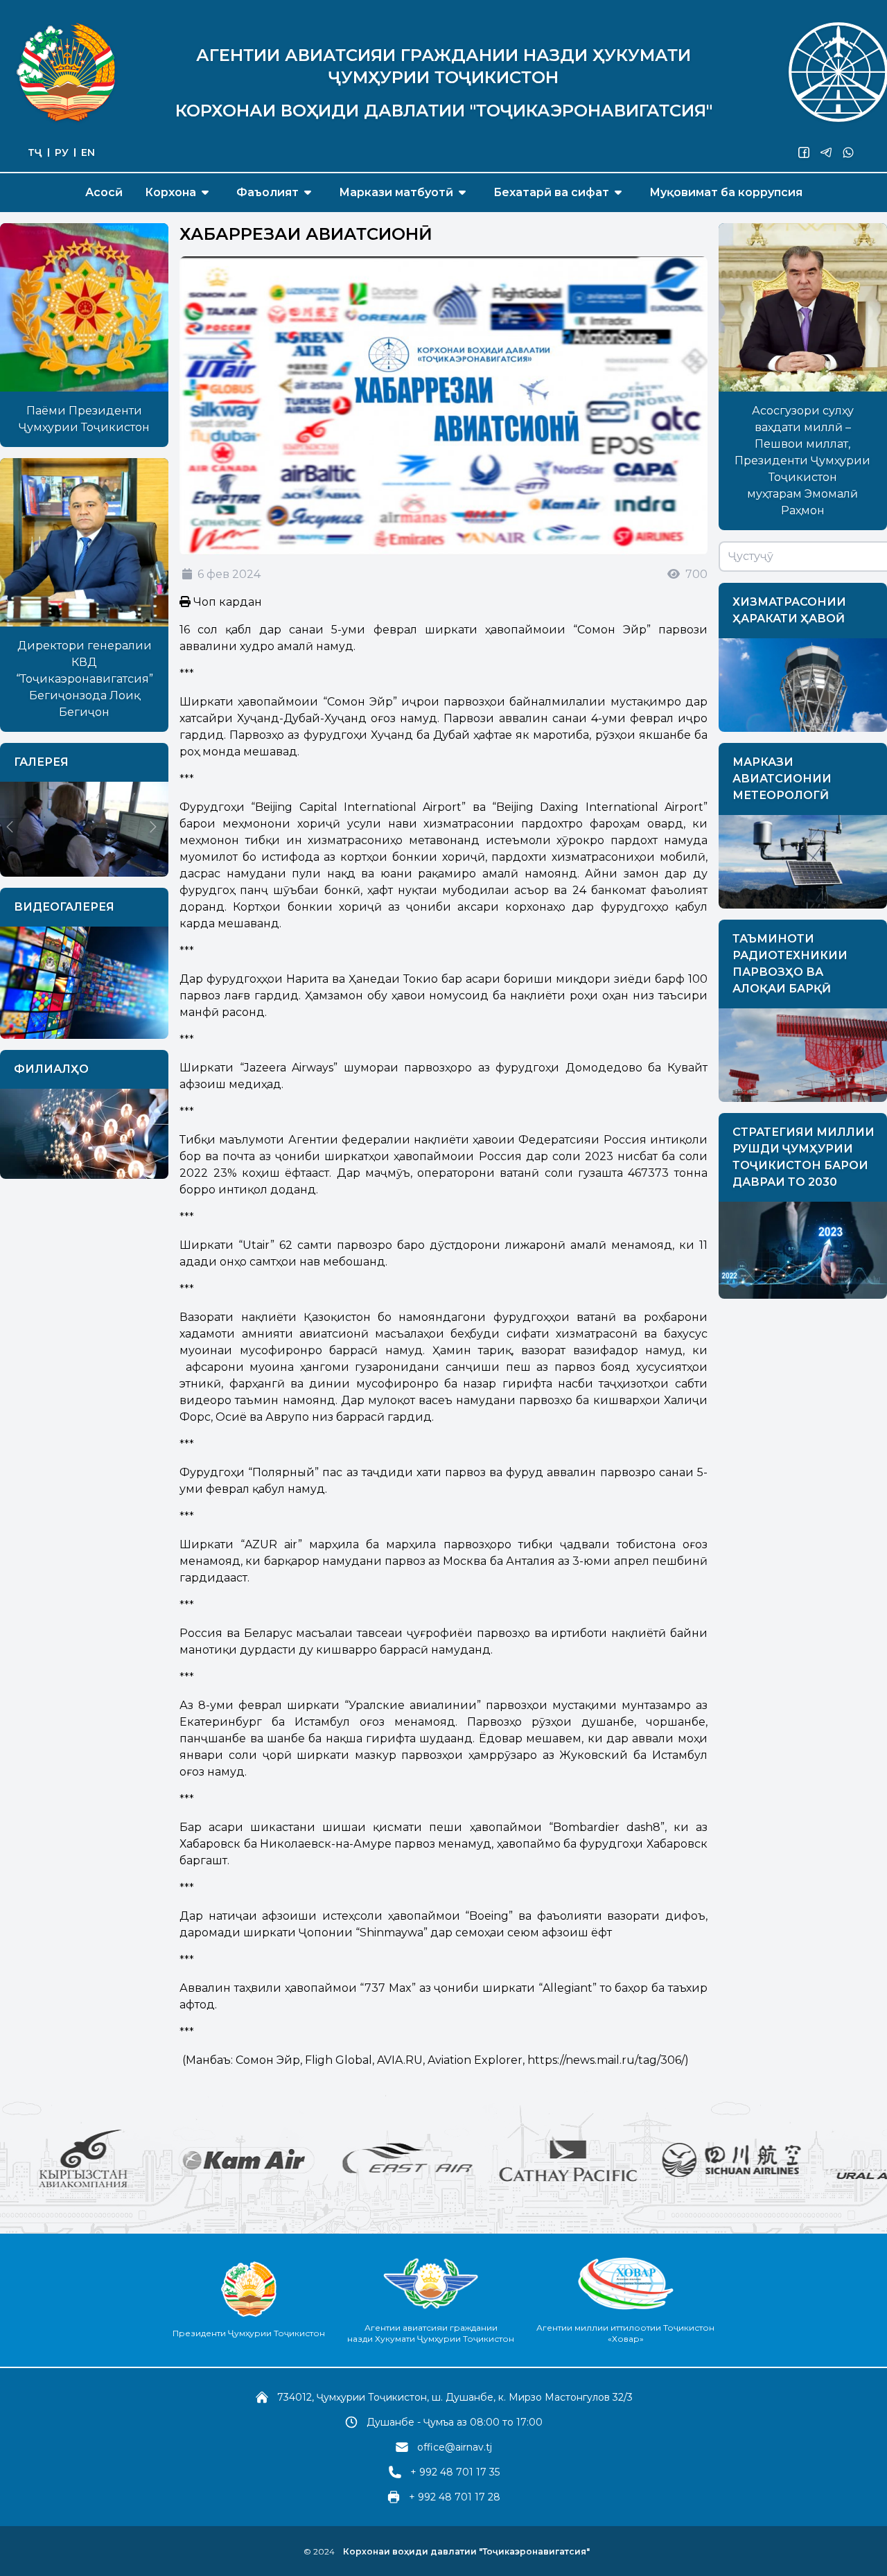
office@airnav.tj (455, 2447)
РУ (62, 152)
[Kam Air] (143, 2160)
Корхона (170, 192)
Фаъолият (267, 192)
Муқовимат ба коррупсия (726, 192)
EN (88, 152)
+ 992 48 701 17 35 (455, 2472)
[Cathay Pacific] (464, 2160)
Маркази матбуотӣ (396, 192)
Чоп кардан (226, 602)
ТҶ (35, 152)
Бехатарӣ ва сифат (551, 192)
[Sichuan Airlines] (628, 2160)
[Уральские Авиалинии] (791, 2160)
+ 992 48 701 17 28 (455, 2497)
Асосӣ (104, 192)
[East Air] (304, 2160)
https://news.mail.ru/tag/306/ (606, 2060)
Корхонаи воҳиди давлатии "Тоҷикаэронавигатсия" (466, 2551)
